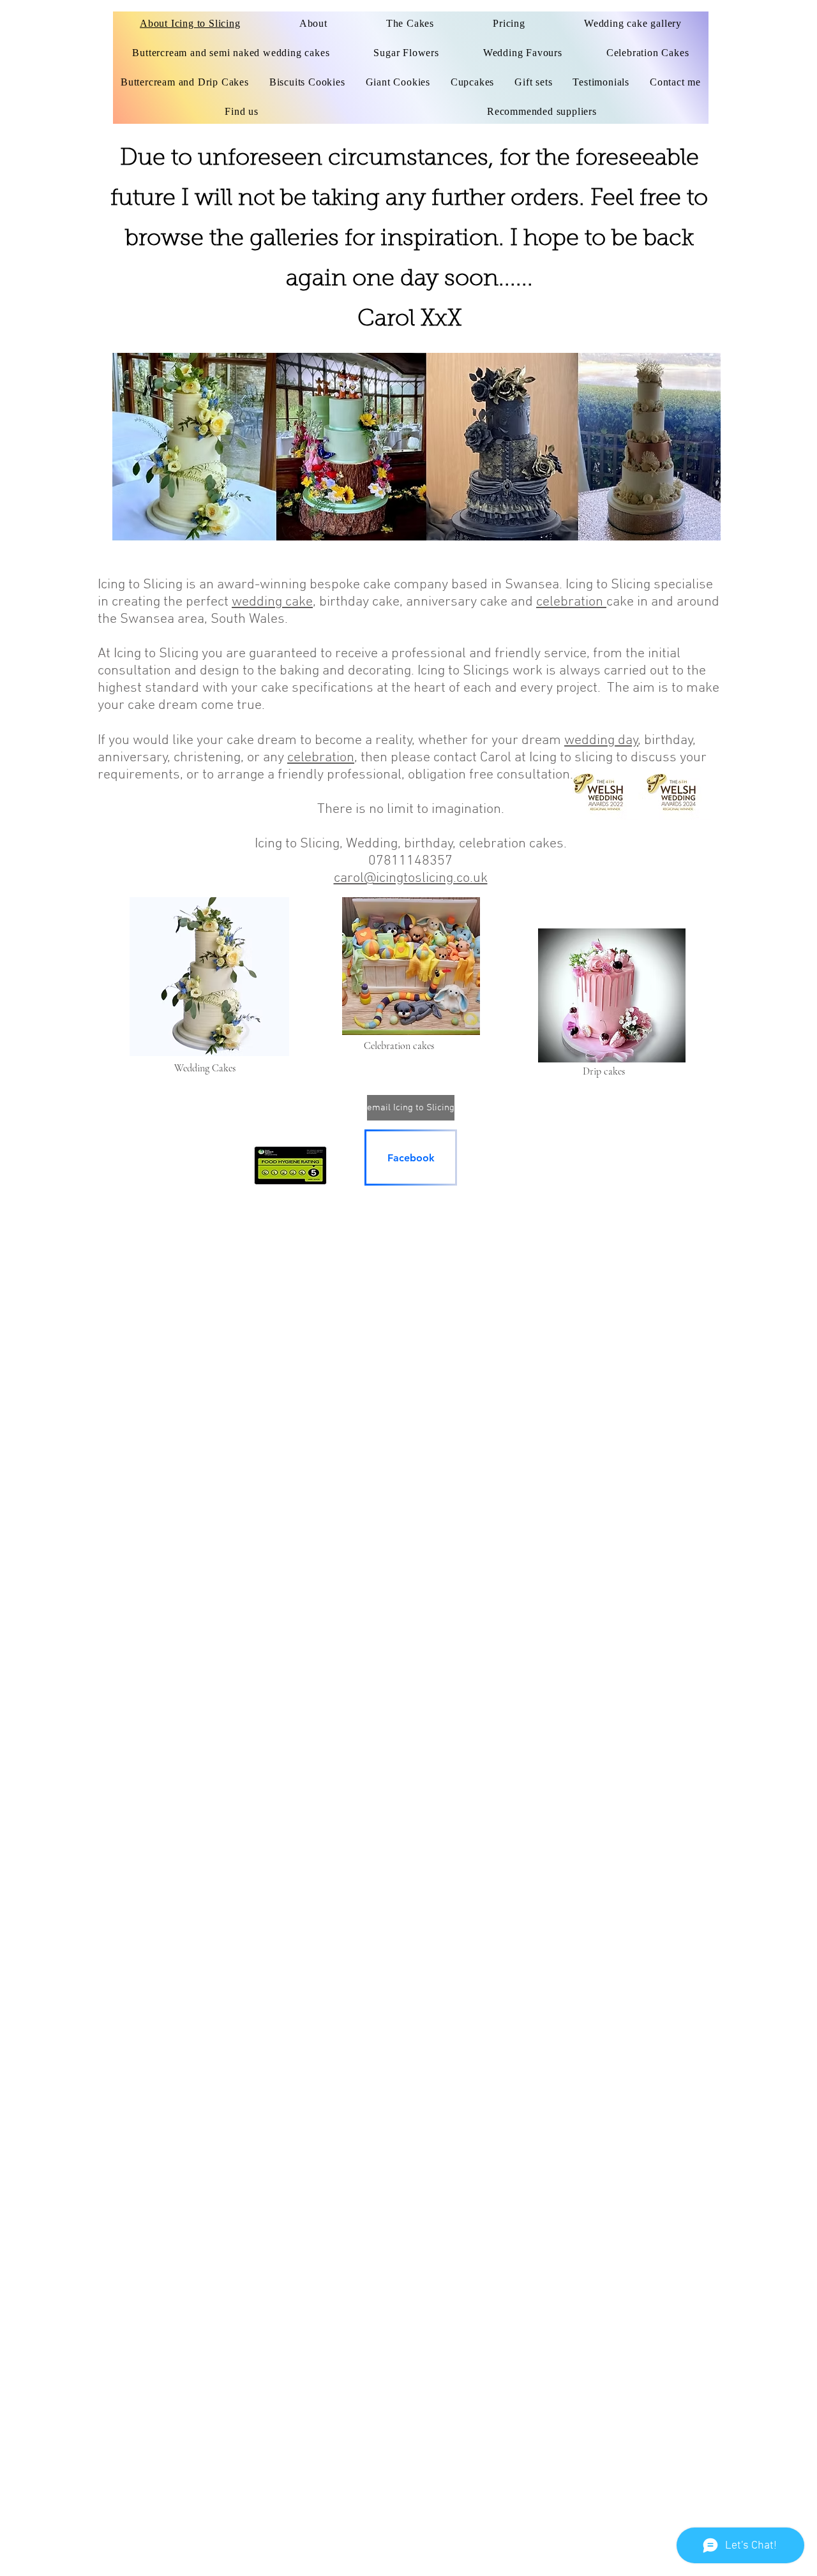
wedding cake (272, 602)
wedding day (601, 741)
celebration (571, 602)
